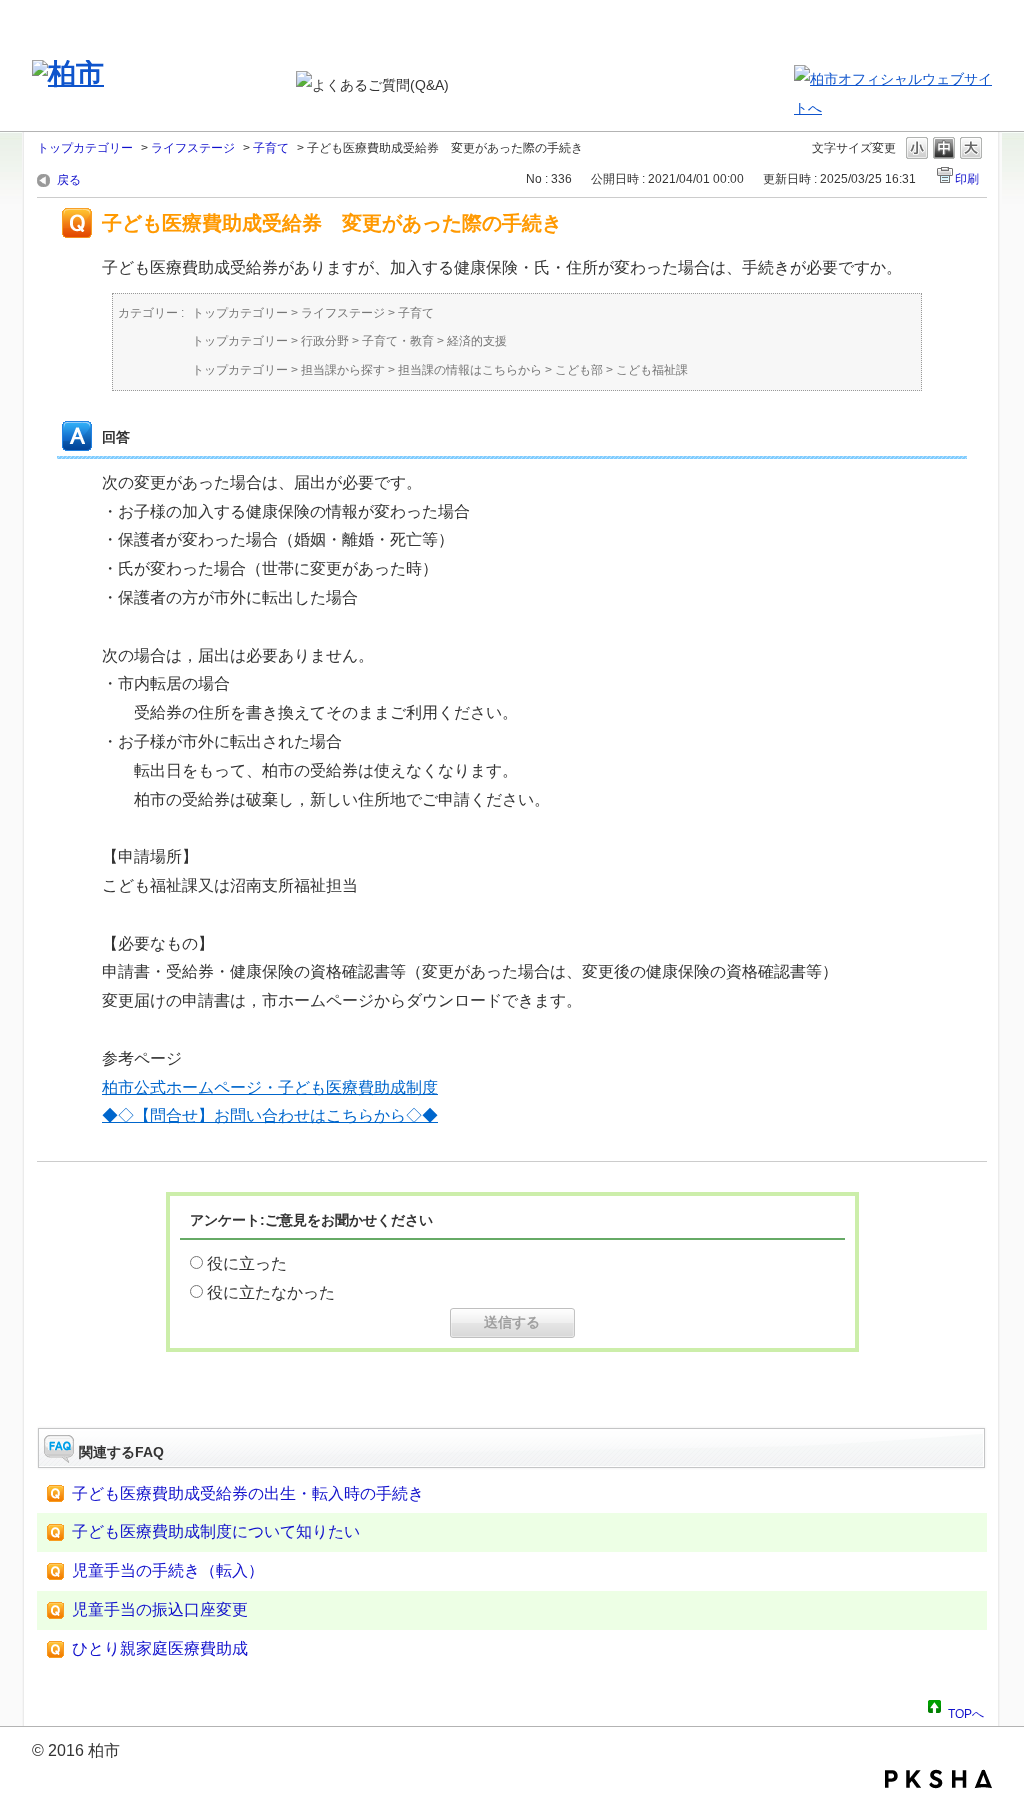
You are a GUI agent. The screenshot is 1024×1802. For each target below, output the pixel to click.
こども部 (579, 370)
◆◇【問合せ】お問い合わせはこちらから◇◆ (270, 1115)
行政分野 (325, 341)
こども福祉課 (652, 370)
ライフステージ (193, 148)
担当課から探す (343, 370)
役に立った (247, 1263)
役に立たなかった (271, 1292)
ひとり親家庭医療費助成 (160, 1648)
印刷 (967, 179)
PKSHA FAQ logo (938, 1779)
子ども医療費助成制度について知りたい (216, 1531)
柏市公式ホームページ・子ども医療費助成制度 (270, 1087)
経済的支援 (477, 341)
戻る (69, 180)
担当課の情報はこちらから (470, 370)
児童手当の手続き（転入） (168, 1570)
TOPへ (966, 1711)
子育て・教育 (398, 341)
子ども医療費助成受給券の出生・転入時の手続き (248, 1493)
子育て (271, 148)
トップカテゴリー (85, 148)
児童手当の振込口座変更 (160, 1609)
